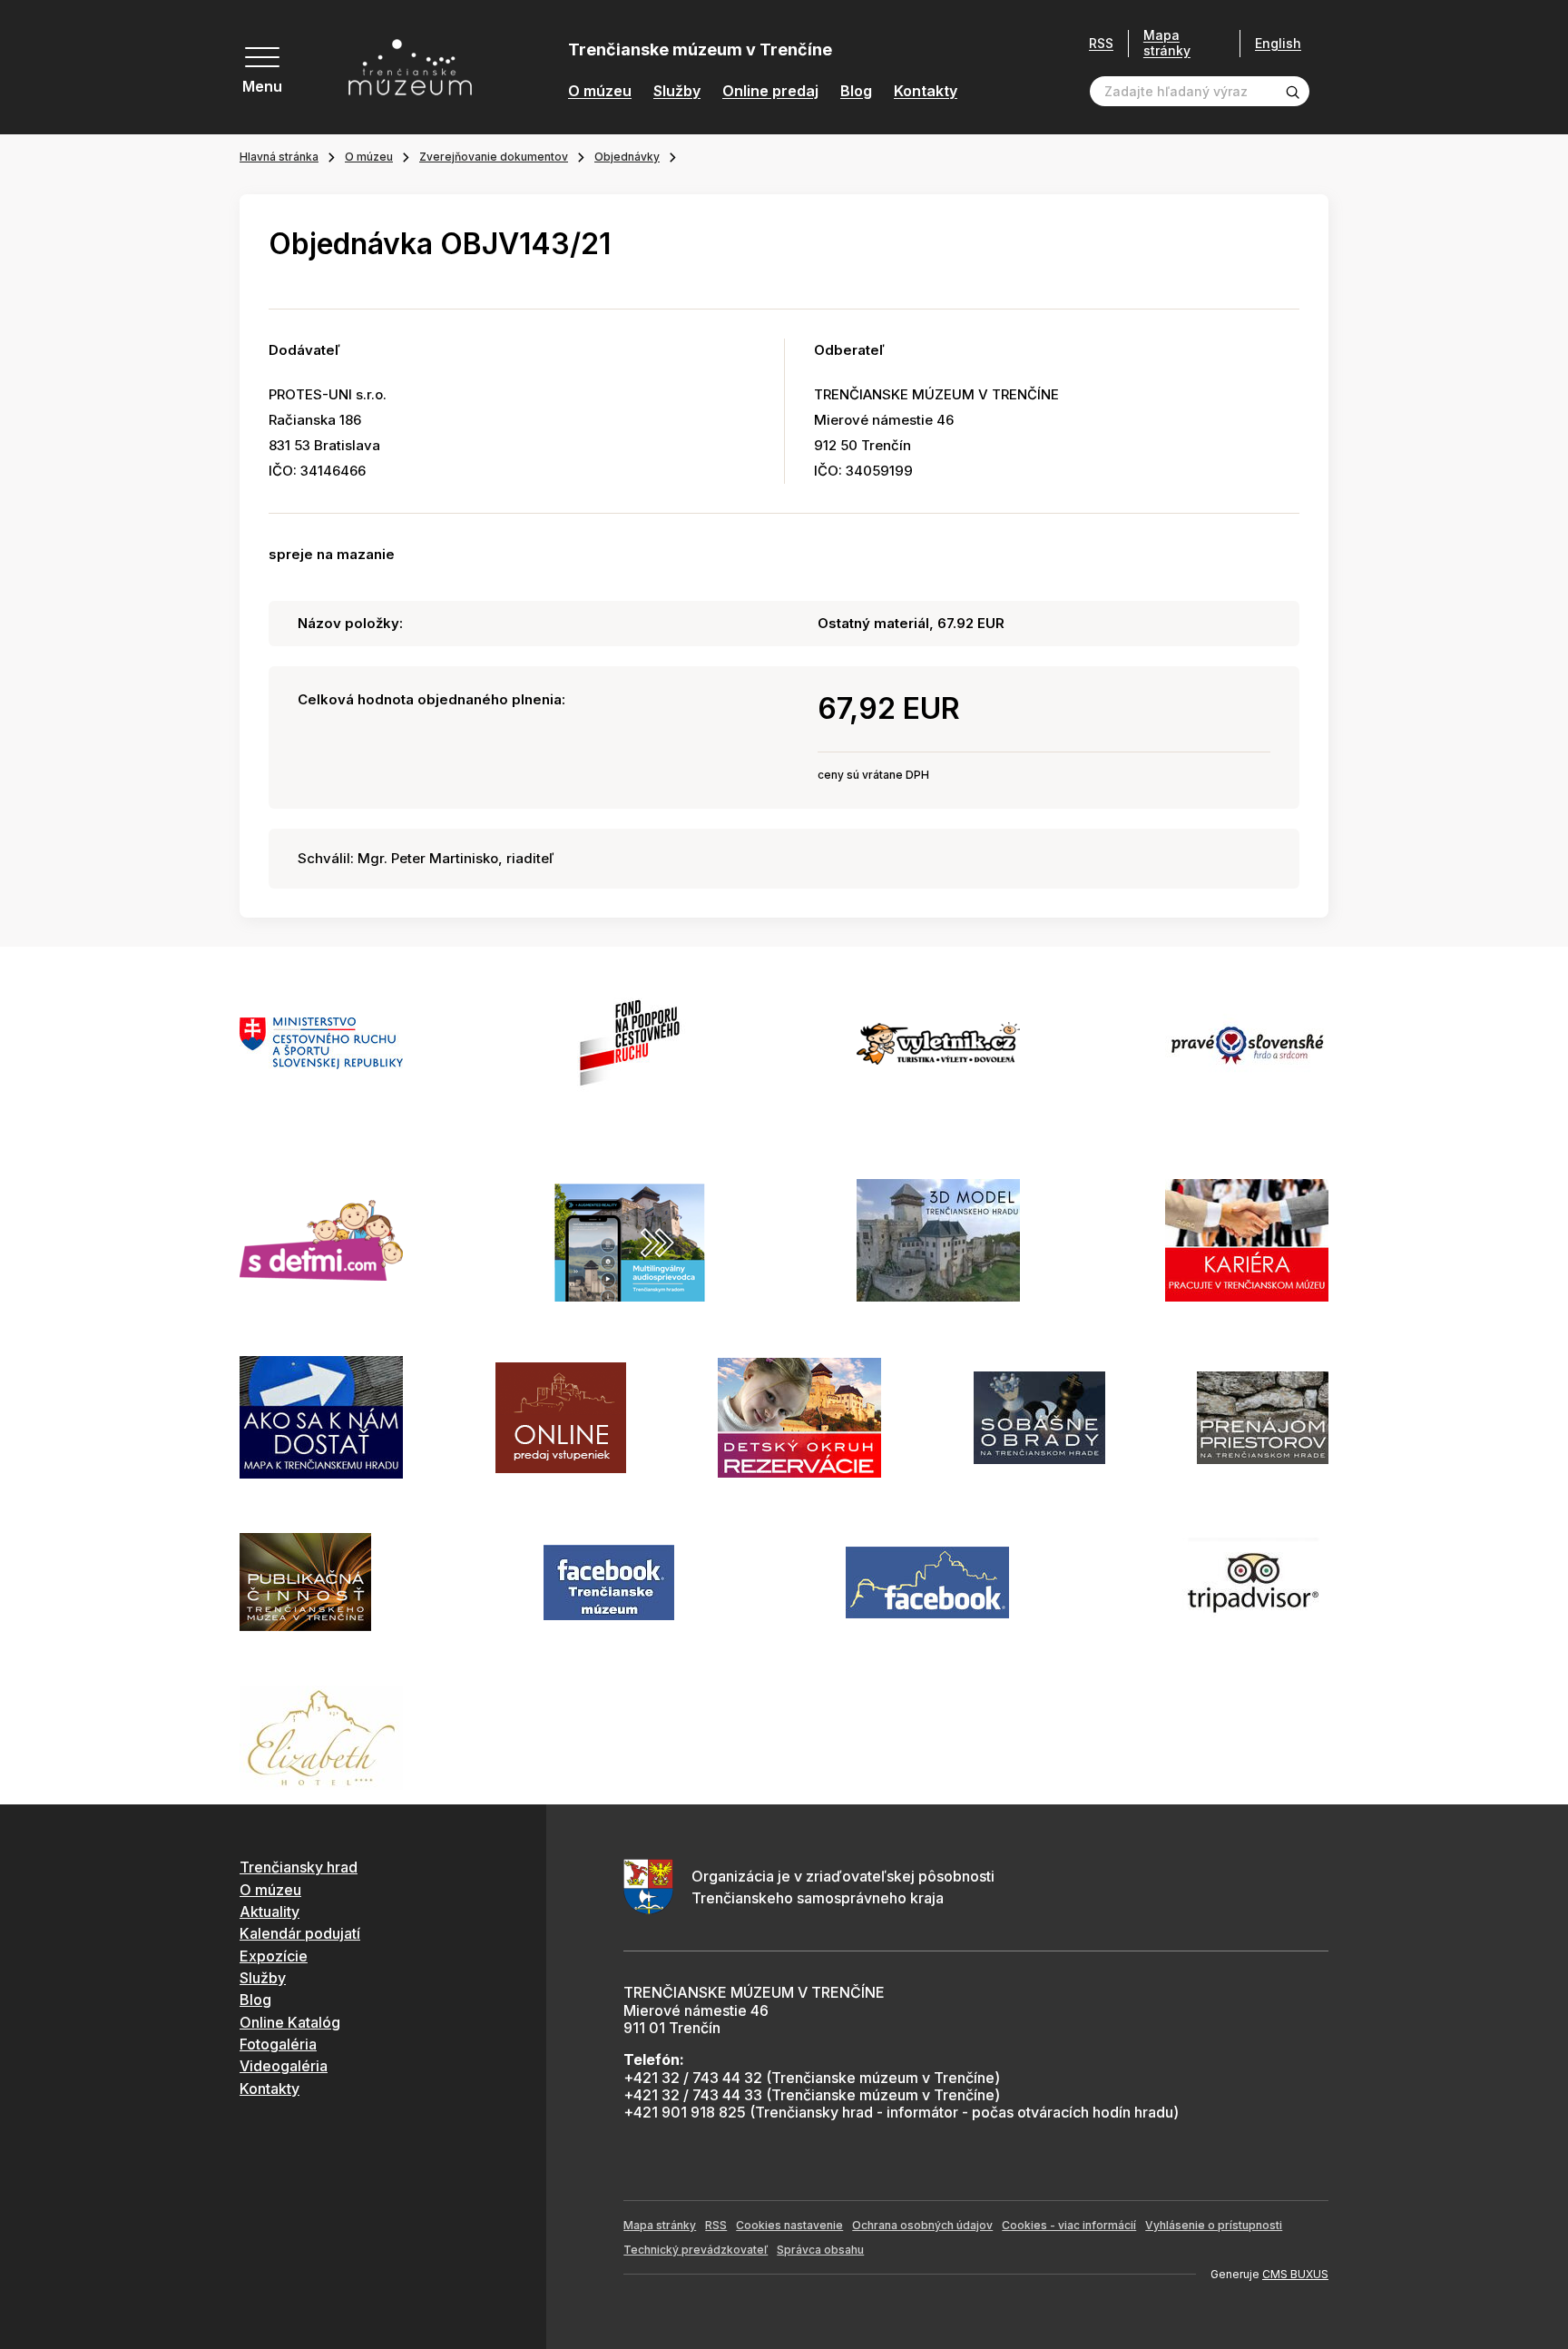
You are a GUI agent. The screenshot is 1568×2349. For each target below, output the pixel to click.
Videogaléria (284, 2066)
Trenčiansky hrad (299, 1867)
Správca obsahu (820, 2250)
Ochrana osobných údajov (922, 2225)
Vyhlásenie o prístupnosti (1214, 2225)
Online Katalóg (290, 2022)
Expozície (274, 1956)
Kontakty (926, 91)
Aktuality (269, 1912)
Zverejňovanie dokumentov (494, 157)
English (1278, 44)
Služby (677, 91)
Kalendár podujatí (300, 1933)
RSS (1101, 44)
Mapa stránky (1167, 43)
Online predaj (770, 91)
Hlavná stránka (279, 157)
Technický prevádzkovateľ (696, 2250)
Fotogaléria (278, 2044)
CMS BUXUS (1295, 2274)
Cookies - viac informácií (1069, 2225)
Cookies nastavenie (789, 2225)
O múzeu (600, 91)
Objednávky (627, 157)
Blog (856, 91)
